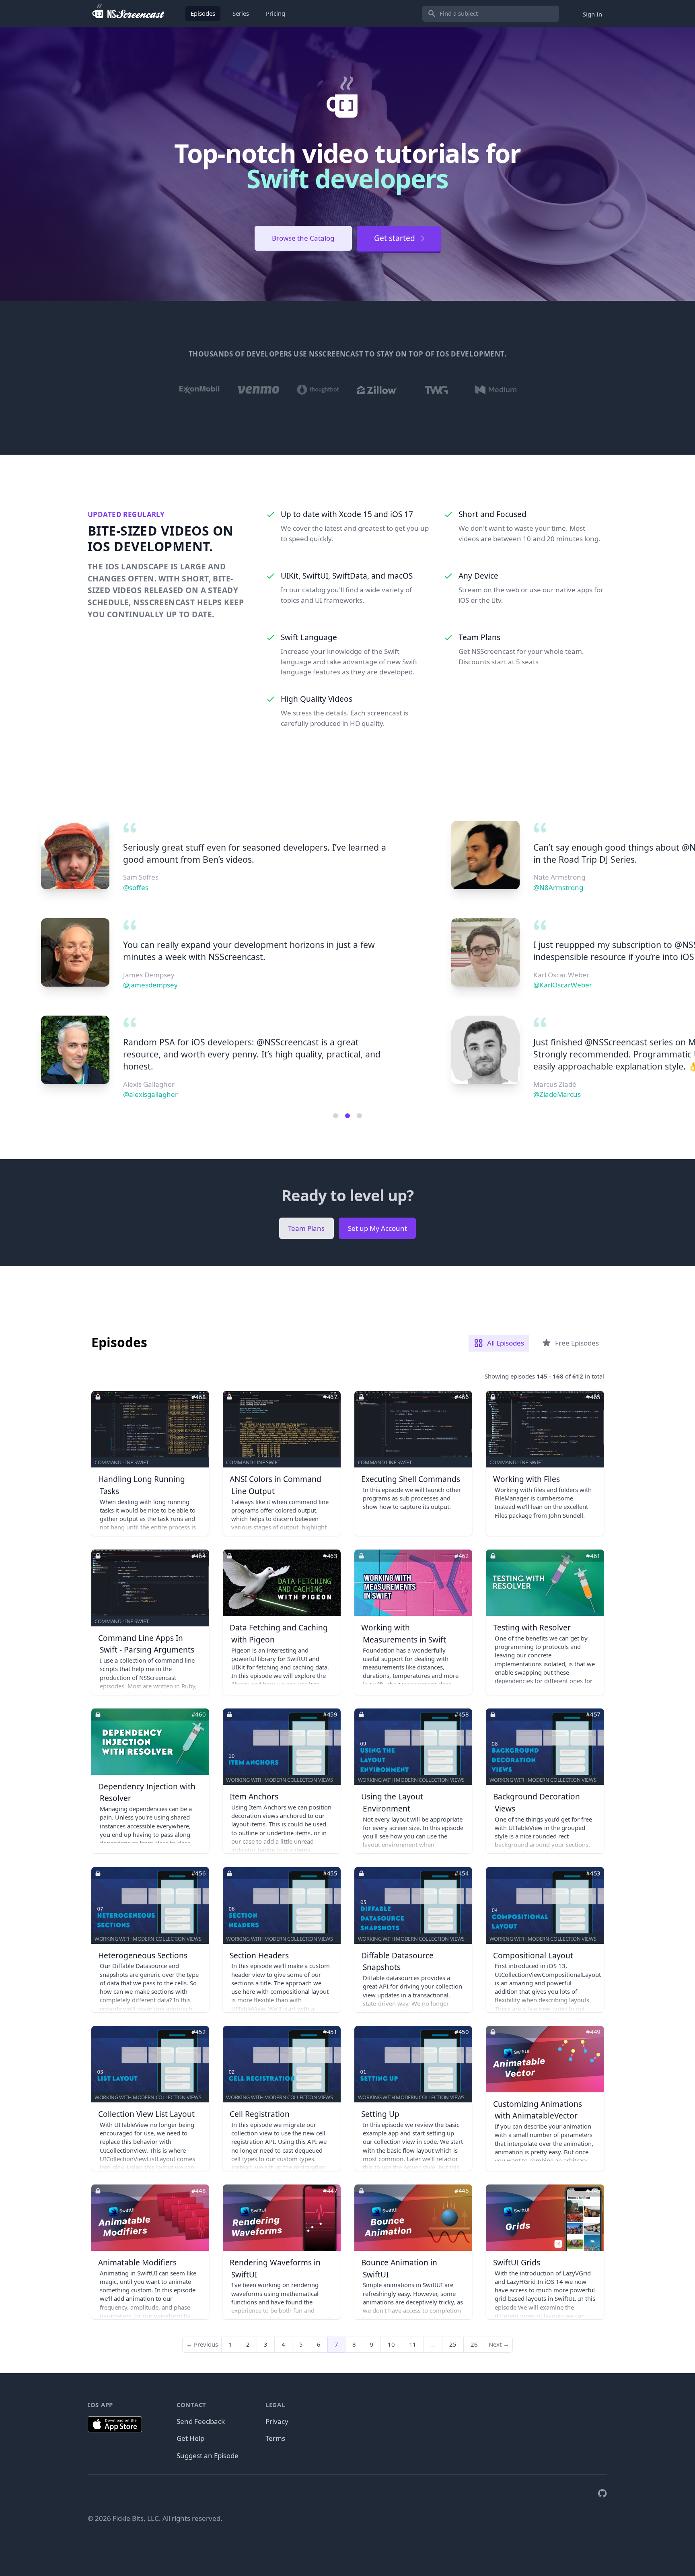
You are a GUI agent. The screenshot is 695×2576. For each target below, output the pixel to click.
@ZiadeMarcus (147, 1094)
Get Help (190, 2438)
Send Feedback (201, 2421)
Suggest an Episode (208, 2455)
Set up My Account (377, 1228)
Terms (275, 2438)
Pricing (276, 13)
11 (413, 2344)
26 (474, 2344)
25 (453, 2344)
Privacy (277, 2421)
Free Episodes (577, 1343)
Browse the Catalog (303, 238)
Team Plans (306, 1228)
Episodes (203, 13)
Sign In (592, 14)
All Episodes (506, 1343)
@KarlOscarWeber (152, 985)
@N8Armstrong (148, 887)
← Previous (202, 2344)
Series (241, 13)
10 (391, 2344)
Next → (499, 2344)
